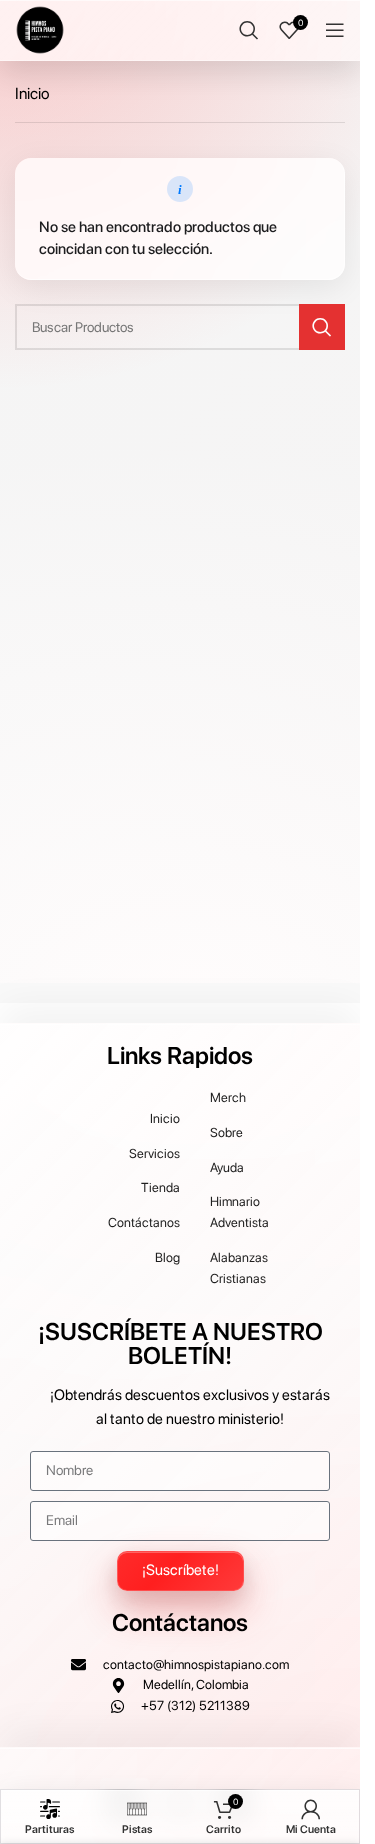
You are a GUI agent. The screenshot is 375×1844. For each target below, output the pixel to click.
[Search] (249, 30)
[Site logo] (40, 28)
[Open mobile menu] (335, 30)
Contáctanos (180, 1622)
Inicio (32, 93)
